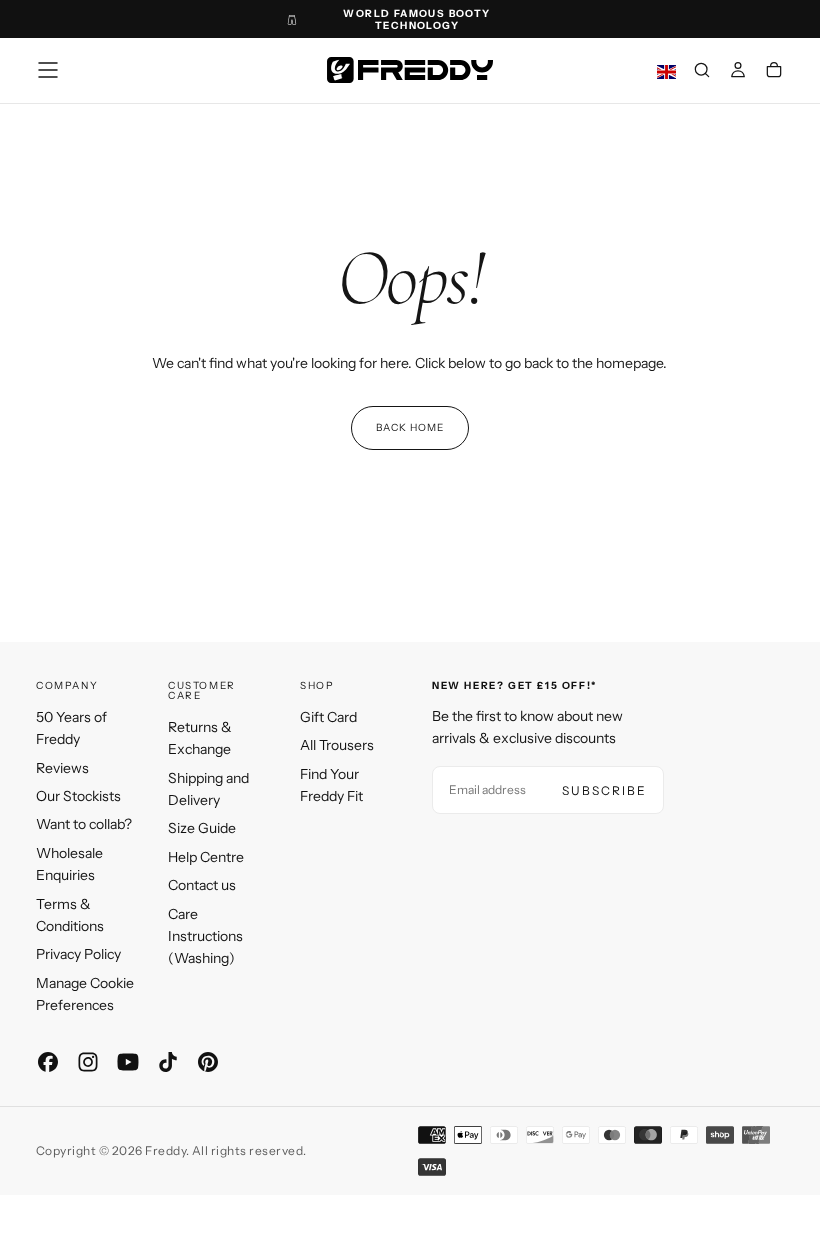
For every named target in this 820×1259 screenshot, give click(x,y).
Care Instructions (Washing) (205, 936)
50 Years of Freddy (71, 728)
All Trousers (337, 745)
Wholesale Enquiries (69, 864)
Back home (410, 427)
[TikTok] (168, 1062)
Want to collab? (84, 824)
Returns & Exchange (200, 738)
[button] (48, 70)
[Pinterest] (208, 1062)
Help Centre (206, 857)
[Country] (666, 72)
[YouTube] (128, 1062)
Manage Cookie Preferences (85, 994)
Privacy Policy (78, 954)
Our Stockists (78, 796)
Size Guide (202, 828)
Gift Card (328, 717)
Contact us (202, 885)
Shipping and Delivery (208, 789)
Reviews (62, 768)
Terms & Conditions (70, 915)
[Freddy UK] (410, 70)
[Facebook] (48, 1062)
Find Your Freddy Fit (331, 785)
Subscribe (604, 790)
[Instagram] (88, 1062)
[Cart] (774, 72)
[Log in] (738, 72)
